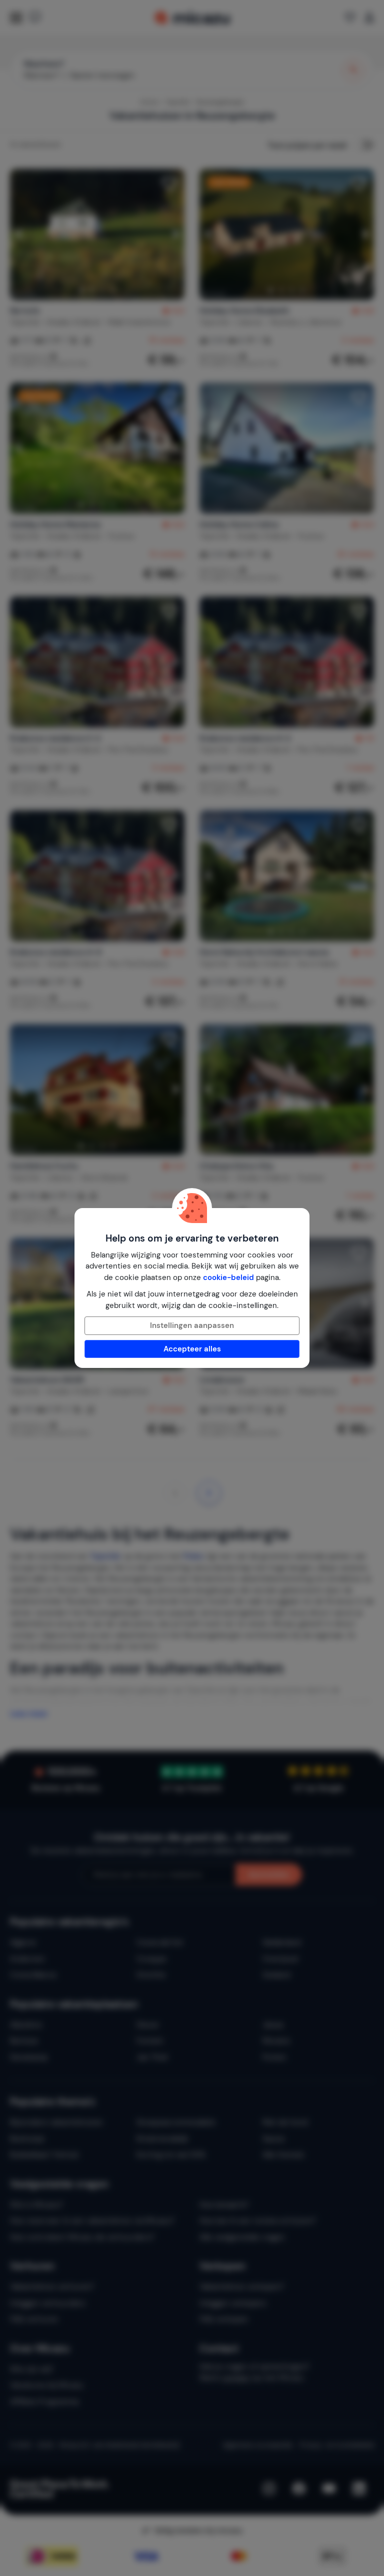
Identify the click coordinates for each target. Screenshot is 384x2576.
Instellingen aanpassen (192, 1325)
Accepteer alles (192, 1349)
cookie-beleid (228, 1278)
